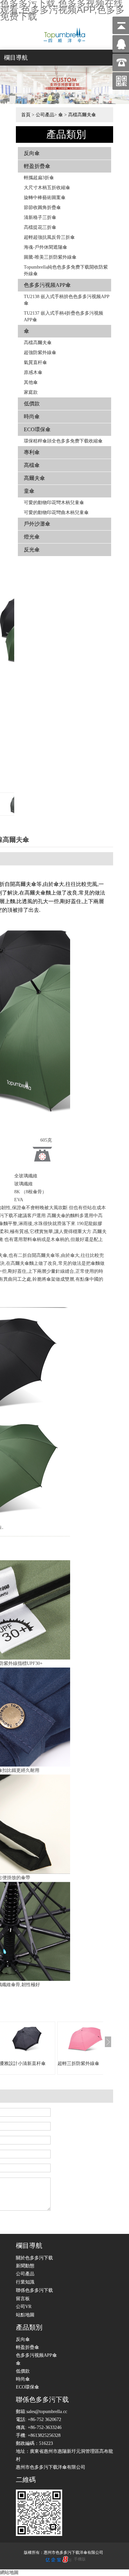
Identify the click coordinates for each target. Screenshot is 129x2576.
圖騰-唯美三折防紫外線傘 (50, 257)
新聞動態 (25, 2266)
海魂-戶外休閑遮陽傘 (45, 247)
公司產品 (45, 115)
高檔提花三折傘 (40, 227)
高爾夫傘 (34, 478)
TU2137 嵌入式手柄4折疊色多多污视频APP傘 (64, 316)
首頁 (26, 115)
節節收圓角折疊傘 (42, 207)
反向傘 (32, 153)
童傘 (29, 491)
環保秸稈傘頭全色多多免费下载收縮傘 (63, 441)
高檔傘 (32, 465)
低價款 (32, 404)
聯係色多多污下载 (34, 2290)
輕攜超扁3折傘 (39, 178)
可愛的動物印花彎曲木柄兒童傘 (56, 513)
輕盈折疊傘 (37, 166)
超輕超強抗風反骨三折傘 (49, 237)
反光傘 (32, 550)
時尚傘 (32, 416)
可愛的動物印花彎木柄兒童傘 (54, 503)
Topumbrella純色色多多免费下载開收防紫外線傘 (66, 270)
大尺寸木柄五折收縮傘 (47, 188)
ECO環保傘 (37, 429)
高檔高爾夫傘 (82, 115)
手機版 (80, 2559)
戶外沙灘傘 (37, 524)
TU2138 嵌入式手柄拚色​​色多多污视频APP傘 (67, 300)
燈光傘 (32, 537)
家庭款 (31, 392)
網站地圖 (9, 2573)
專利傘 (32, 452)
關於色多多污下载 (34, 2258)
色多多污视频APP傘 (47, 285)
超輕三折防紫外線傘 (78, 2063)
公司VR (24, 2307)
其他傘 (31, 382)
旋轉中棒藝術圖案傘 (45, 198)
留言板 (23, 2299)
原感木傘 (33, 372)
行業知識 (25, 2282)
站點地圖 (25, 2315)
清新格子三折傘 (40, 217)
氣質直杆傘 (35, 362)
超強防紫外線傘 (40, 353)
